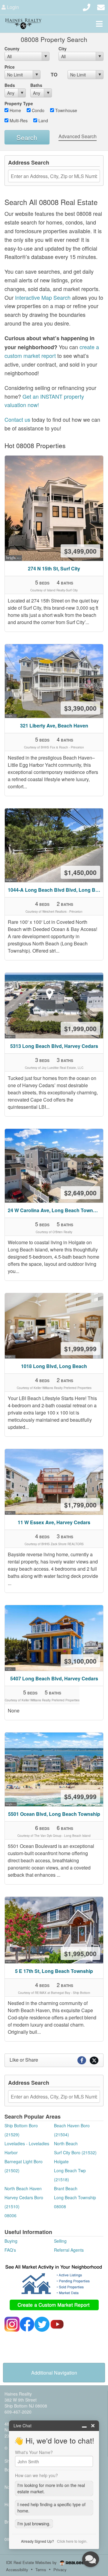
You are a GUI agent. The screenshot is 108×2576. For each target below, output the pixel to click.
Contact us (17, 419)
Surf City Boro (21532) (75, 2152)
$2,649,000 (80, 1193)
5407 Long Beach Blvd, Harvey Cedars (54, 1678)
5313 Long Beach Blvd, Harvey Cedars (54, 1046)
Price (10, 67)
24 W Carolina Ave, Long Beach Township (55, 1210)
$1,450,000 (80, 872)
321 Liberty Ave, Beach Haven (54, 726)
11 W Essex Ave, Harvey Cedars (54, 1522)
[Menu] (99, 24)
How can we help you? (36, 2475)
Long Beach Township (75, 2197)
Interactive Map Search (43, 297)
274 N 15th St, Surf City (54, 568)
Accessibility (17, 2570)
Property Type (19, 103)
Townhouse (66, 110)
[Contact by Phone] (87, 6)
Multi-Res (18, 120)
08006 (10, 2215)
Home (15, 110)
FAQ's (10, 2250)
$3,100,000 (80, 1661)
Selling (60, 2241)
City (63, 49)
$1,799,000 (80, 1505)
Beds (10, 85)
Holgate (61, 2161)
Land (43, 120)
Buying (11, 2241)
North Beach (66, 2143)
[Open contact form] (101, 6)
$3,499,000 (80, 551)
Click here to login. (72, 2541)
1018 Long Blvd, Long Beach (54, 1366)
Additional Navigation (54, 2373)
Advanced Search (78, 136)
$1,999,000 (80, 1028)
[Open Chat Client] (91, 2559)
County (12, 49)
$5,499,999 (80, 1796)
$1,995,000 (80, 1953)
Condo (37, 110)
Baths (36, 85)
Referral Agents (69, 2250)
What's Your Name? (34, 2452)
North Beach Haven (23, 2188)
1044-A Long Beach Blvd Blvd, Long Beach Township (55, 890)
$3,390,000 (80, 708)
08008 (60, 2206)
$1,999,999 (80, 1349)
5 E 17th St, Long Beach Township (54, 1971)
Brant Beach (66, 2188)
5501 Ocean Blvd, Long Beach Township (54, 1814)
